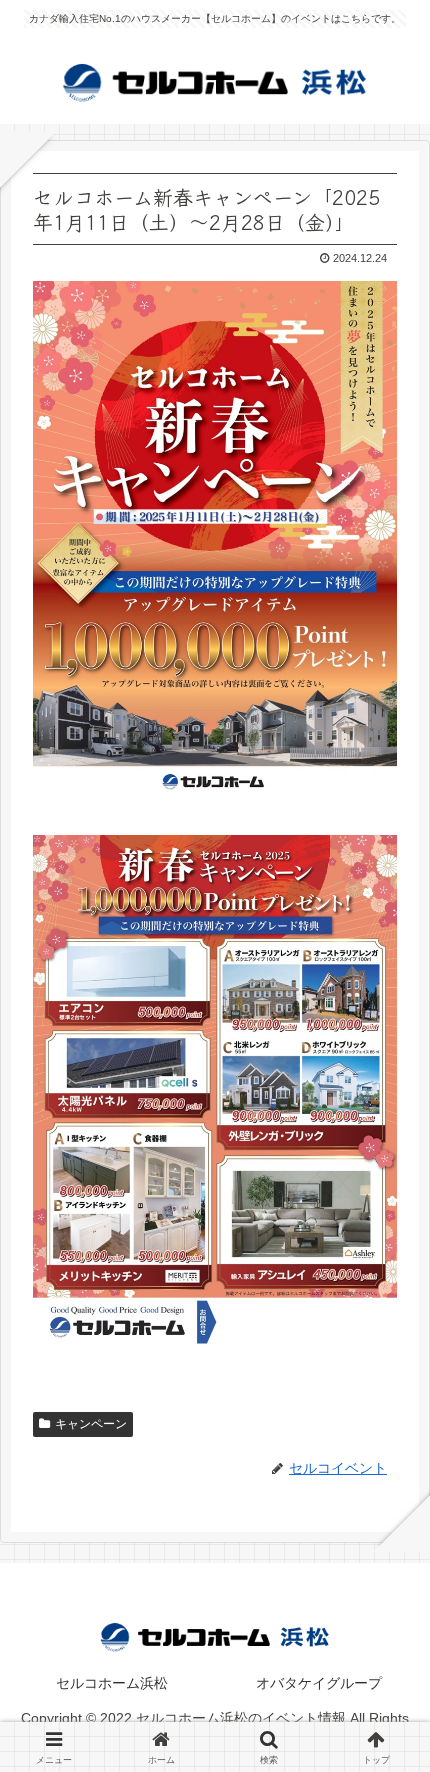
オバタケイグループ (319, 1683)
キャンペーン (91, 1424)
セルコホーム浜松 (112, 1683)
